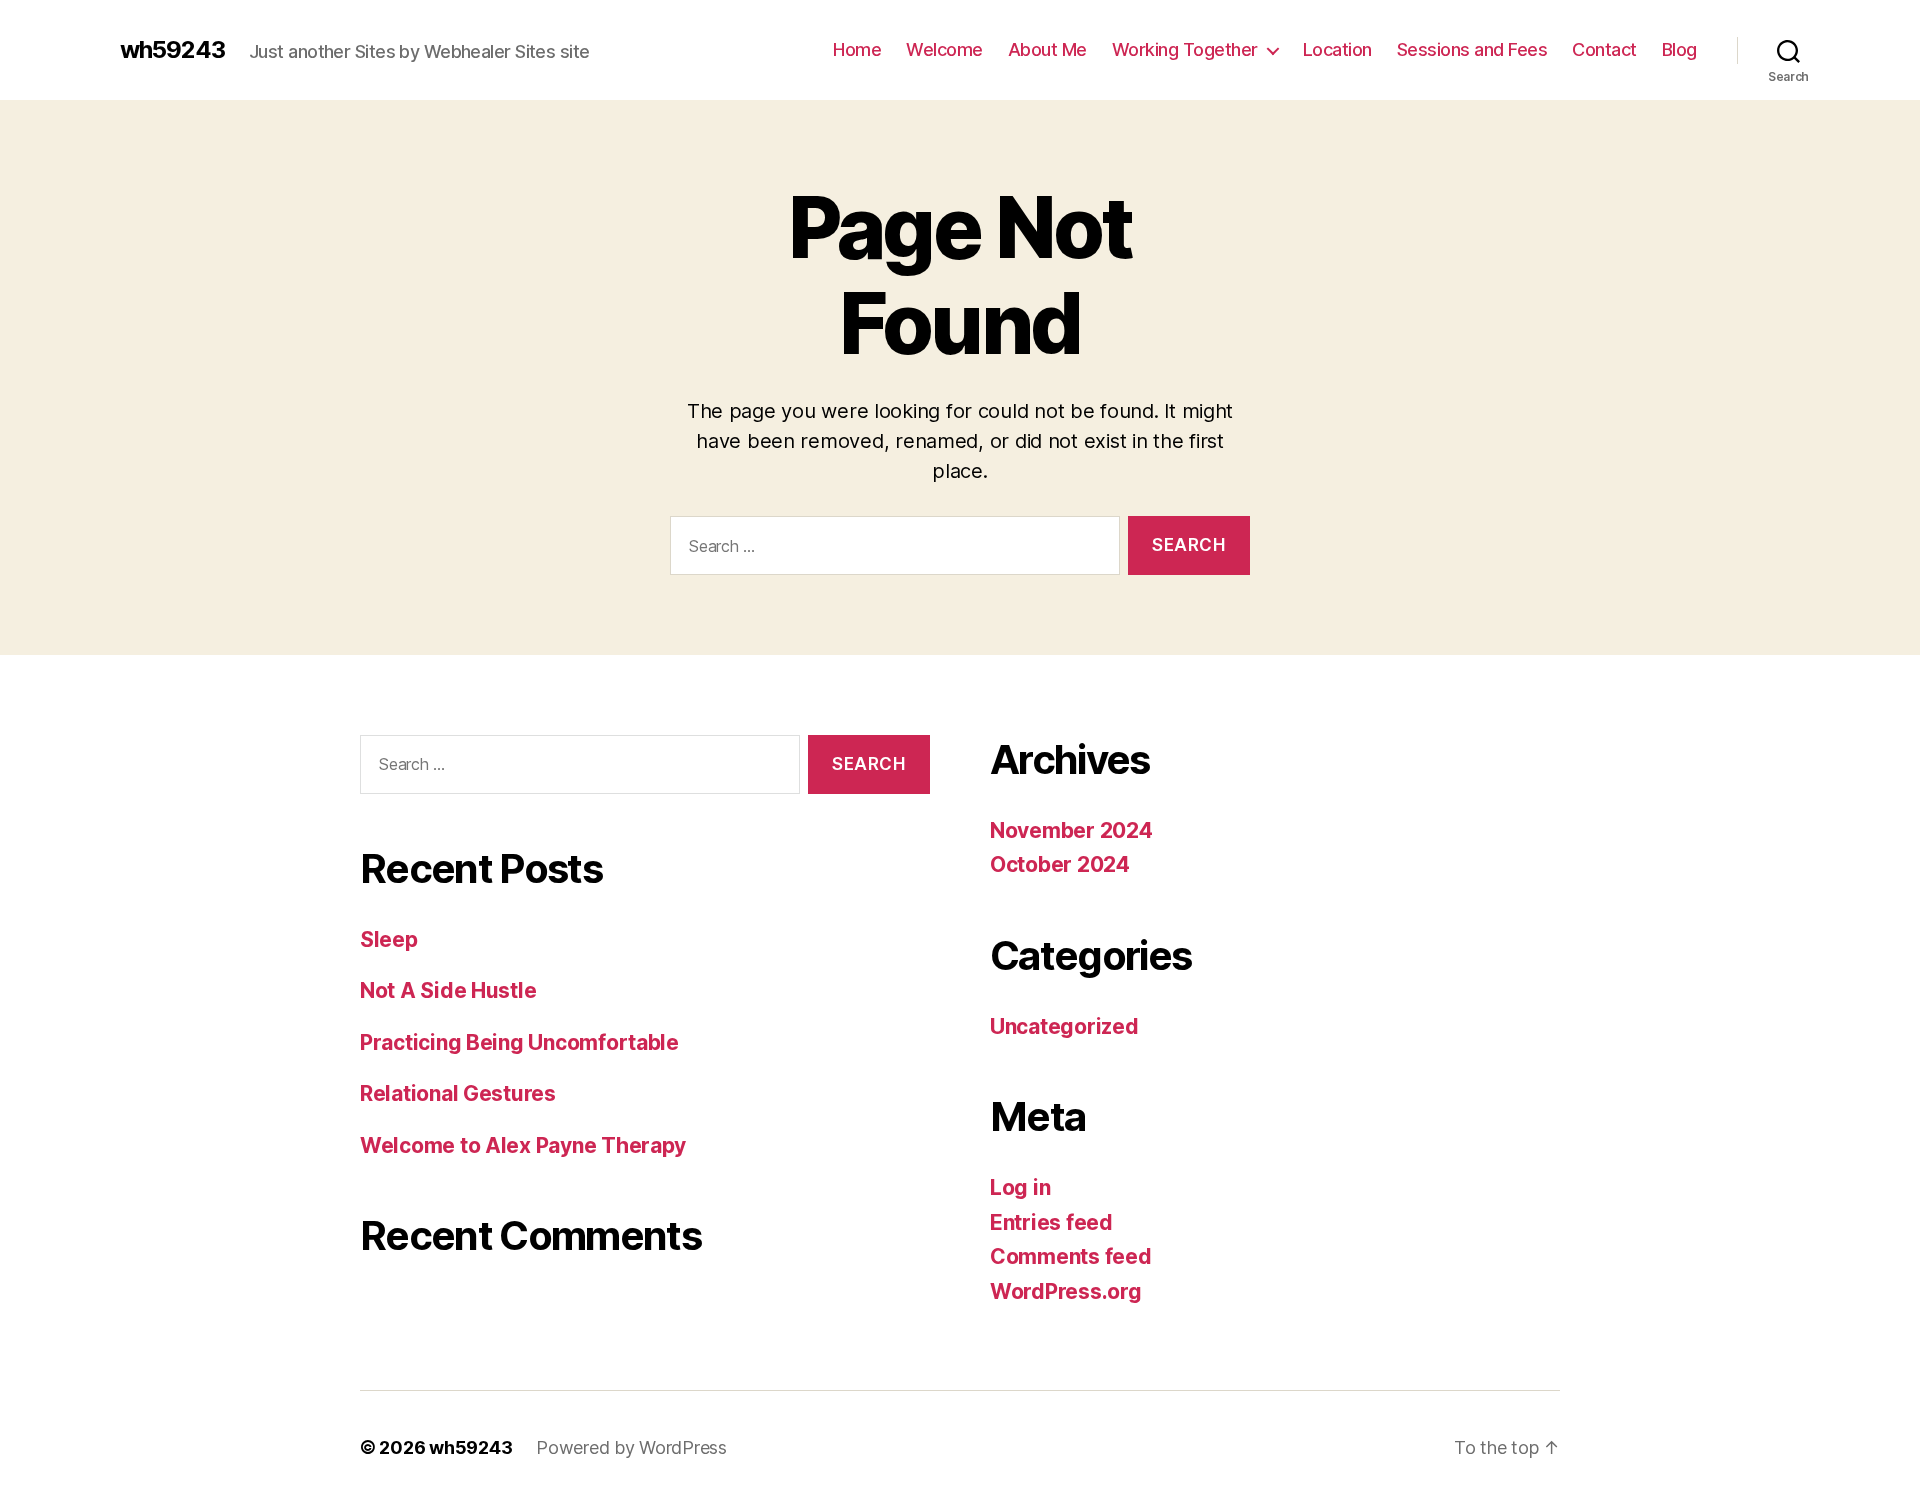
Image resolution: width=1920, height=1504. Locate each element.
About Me (1047, 49)
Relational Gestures (458, 1093)
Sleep (389, 939)
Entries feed (1051, 1222)
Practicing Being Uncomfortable (519, 1042)
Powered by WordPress (631, 1447)
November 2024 (1071, 830)
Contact (1604, 49)
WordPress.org (1066, 1291)
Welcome (944, 49)
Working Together (1185, 49)
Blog (1679, 49)
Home (857, 49)
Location (1337, 49)
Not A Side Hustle (448, 990)
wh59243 (172, 50)
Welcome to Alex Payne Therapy (523, 1145)
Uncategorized (1064, 1026)
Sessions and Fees (1472, 49)
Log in (1020, 1187)
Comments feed (1071, 1256)
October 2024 (1060, 864)
